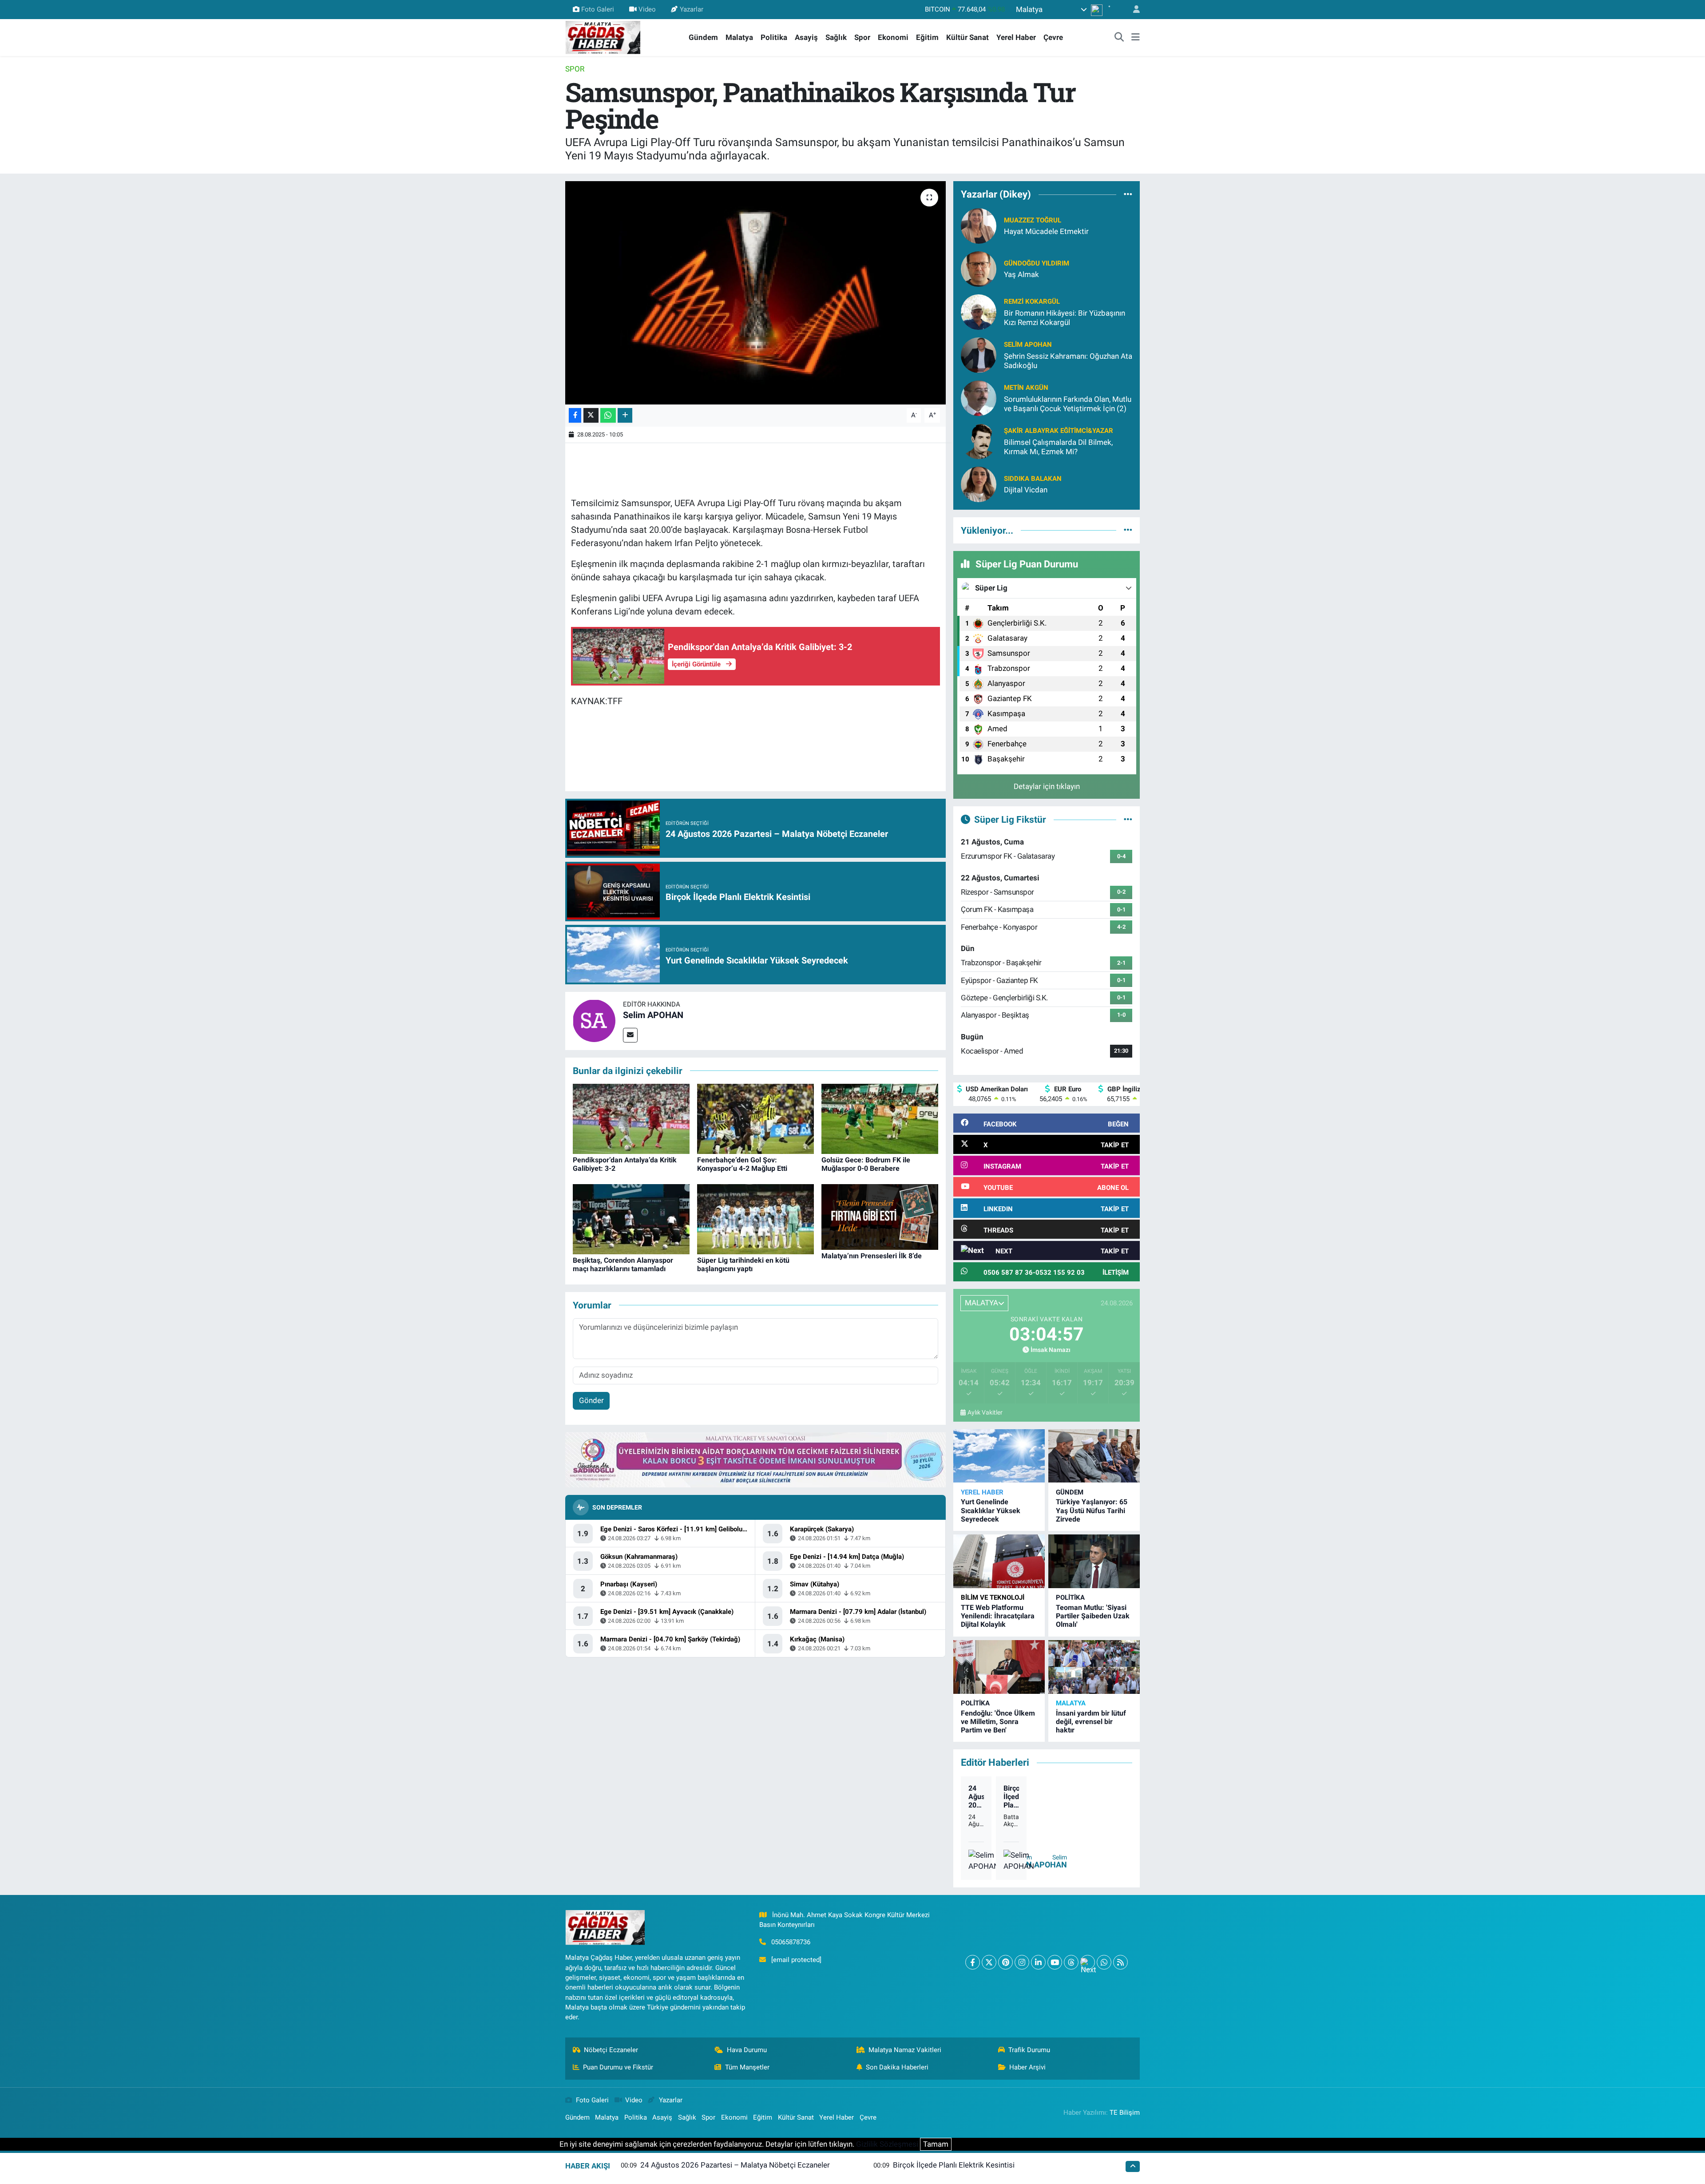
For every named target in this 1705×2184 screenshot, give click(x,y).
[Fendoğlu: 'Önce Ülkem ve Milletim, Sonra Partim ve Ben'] (999, 1667)
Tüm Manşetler (747, 2067)
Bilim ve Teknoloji (993, 1597)
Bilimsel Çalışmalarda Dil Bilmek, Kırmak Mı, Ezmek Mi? (1058, 447)
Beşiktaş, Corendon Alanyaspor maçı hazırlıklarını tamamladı (623, 1264)
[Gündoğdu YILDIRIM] (979, 268)
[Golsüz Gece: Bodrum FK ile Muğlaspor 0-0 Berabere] (880, 1118)
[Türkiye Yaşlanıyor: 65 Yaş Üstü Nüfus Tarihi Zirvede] (1094, 1456)
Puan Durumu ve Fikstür (618, 2067)
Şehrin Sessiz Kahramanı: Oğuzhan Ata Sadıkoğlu (1068, 361)
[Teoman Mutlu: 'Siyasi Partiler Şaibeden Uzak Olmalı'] (1094, 1561)
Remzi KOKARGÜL (1032, 301)
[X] (989, 1962)
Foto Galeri (598, 9)
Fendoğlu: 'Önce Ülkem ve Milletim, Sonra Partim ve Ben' (998, 1722)
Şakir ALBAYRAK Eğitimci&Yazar (1059, 431)
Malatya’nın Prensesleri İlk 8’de (872, 1256)
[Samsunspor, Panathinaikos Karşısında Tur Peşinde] (755, 293)
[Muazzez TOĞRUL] (979, 225)
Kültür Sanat (967, 37)
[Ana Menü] (1136, 38)
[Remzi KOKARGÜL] (979, 311)
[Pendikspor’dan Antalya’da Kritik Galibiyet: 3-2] (631, 1118)
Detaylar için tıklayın (1047, 786)
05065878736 (791, 1942)
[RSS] (1120, 1962)
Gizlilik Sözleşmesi (887, 2144)
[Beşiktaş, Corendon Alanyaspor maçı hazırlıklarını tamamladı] (631, 1218)
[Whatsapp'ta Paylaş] (608, 415)
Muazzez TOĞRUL (1033, 220)
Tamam (936, 2144)
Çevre (1053, 37)
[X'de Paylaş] (591, 415)
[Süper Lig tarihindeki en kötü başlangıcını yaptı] (755, 1218)
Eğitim (927, 37)
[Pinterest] (1005, 1962)
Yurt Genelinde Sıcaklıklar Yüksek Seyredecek (991, 1510)
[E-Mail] (630, 1035)
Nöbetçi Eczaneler (611, 2050)
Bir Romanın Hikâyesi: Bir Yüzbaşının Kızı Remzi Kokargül (1065, 318)
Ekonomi (893, 37)
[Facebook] (973, 1962)
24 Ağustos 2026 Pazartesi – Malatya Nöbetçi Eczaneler (976, 1797)
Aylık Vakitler (985, 1412)
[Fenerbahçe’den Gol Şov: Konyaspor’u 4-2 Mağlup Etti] (755, 1118)
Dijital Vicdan (1026, 490)
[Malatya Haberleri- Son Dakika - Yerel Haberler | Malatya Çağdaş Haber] (603, 37)
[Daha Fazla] (625, 415)
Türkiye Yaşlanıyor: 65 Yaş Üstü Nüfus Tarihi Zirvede (1092, 1510)
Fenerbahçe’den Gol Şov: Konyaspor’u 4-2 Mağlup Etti (742, 1164)
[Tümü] (1128, 194)
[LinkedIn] (1038, 1962)
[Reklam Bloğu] (755, 1459)
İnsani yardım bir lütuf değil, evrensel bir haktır (1091, 1722)
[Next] (1088, 1962)
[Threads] (1071, 1962)
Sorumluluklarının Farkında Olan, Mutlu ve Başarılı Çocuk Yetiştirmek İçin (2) (1068, 404)
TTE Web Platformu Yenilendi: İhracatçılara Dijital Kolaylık (998, 1616)
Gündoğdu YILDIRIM (1037, 263)
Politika (774, 37)
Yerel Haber (1016, 37)
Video (647, 9)
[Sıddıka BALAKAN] (979, 484)
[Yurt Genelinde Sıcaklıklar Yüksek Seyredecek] (999, 1456)
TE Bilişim (1125, 2113)
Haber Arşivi (1027, 2067)
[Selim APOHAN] (594, 1020)
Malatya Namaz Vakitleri (905, 2050)
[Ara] (1119, 38)
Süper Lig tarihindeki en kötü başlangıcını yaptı (743, 1264)
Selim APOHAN (653, 1015)
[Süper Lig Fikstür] (1128, 819)
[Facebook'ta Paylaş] (575, 415)
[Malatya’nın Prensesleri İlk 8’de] (880, 1217)
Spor (862, 37)
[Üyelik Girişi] (1133, 10)
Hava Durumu (747, 2050)
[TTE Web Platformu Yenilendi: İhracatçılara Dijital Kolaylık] (999, 1561)
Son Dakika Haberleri (897, 2067)
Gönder (591, 1400)
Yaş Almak (1021, 274)
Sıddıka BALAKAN (1033, 479)
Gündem (703, 37)
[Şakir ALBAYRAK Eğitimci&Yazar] (979, 440)
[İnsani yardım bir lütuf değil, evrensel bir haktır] (1094, 1667)
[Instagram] (1022, 1962)
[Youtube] (1055, 1962)
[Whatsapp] (1104, 1962)
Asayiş (806, 37)
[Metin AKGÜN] (979, 397)
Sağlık (836, 37)
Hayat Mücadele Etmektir (1046, 231)
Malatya (739, 37)
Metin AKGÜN (1026, 388)
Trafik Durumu (1029, 2050)
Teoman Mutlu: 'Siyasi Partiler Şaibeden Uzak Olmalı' (1093, 1616)
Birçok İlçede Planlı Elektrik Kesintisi (1011, 1797)
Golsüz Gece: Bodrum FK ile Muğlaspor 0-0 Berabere (866, 1164)
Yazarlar (692, 9)
